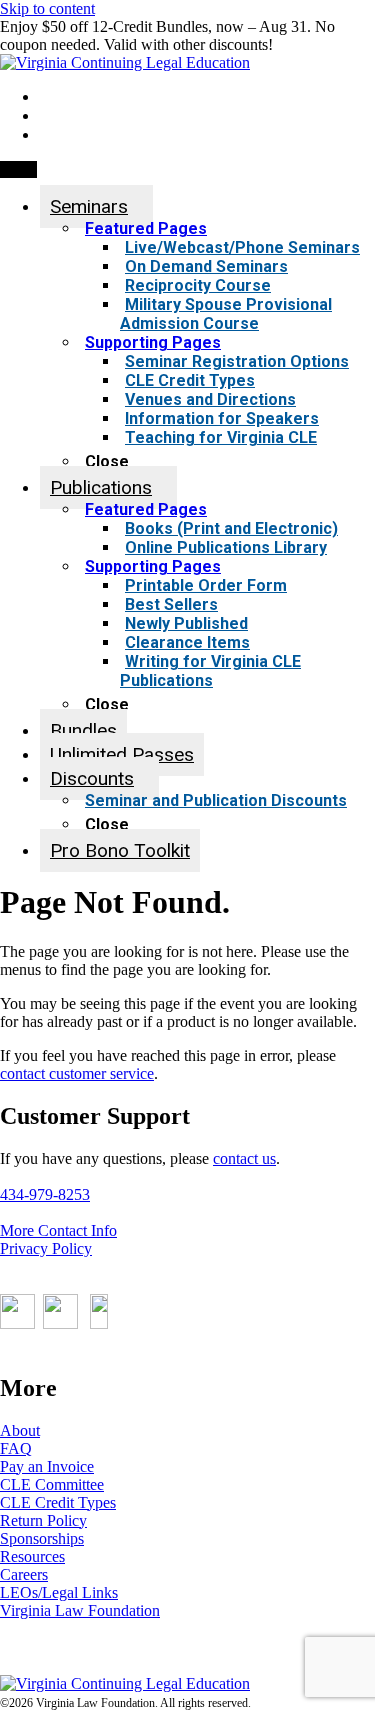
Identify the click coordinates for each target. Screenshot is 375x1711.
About (20, 1430)
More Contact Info (58, 1230)
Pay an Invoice (47, 1466)
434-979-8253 (45, 1194)
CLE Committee (52, 1484)
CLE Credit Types (58, 1502)
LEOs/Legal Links (59, 1592)
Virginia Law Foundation (80, 1610)
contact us (244, 1158)
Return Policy (43, 1520)
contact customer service (77, 1073)
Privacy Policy (46, 1248)
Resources (32, 1556)
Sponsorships (42, 1538)
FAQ (16, 1448)
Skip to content (47, 8)
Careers (24, 1574)
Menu (18, 169)
